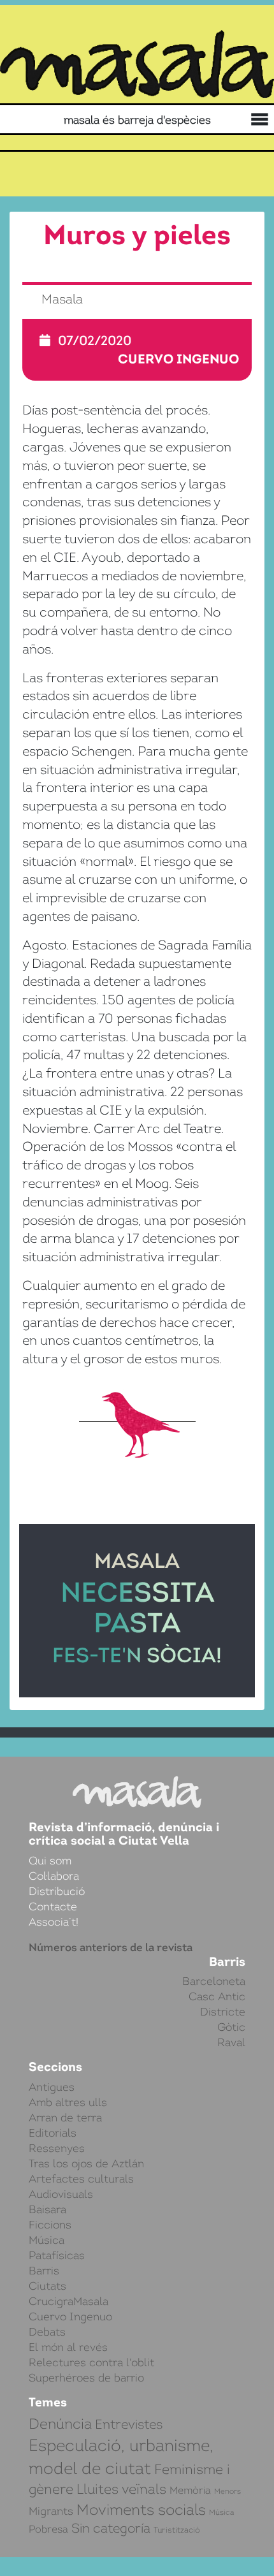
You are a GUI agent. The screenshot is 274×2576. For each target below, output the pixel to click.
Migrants (51, 2511)
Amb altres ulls (68, 2102)
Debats (47, 2332)
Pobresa (48, 2529)
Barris (44, 2271)
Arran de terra (65, 2118)
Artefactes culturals (81, 2179)
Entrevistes (129, 2424)
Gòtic (231, 2027)
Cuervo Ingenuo (178, 359)
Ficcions (50, 2225)
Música (47, 2240)
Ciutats (47, 2286)
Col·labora (54, 1876)
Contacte (53, 1906)
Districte (223, 2012)
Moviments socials (141, 2510)
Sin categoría (111, 2528)
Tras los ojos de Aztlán (86, 2163)
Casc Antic (217, 1996)
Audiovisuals (61, 2194)
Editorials (53, 2133)
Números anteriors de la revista (111, 1947)
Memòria (190, 2490)
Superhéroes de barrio (86, 2378)
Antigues (52, 2087)
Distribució (57, 1891)
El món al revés (68, 2347)
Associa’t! (54, 1922)
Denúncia (60, 2424)
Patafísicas (57, 2255)
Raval (231, 2042)
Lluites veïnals (121, 2489)
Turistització (177, 2530)
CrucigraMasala (68, 2301)
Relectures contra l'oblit (91, 2362)
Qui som (50, 1861)
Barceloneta (214, 1981)
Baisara (47, 2209)
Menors (227, 2491)
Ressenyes (57, 2148)
